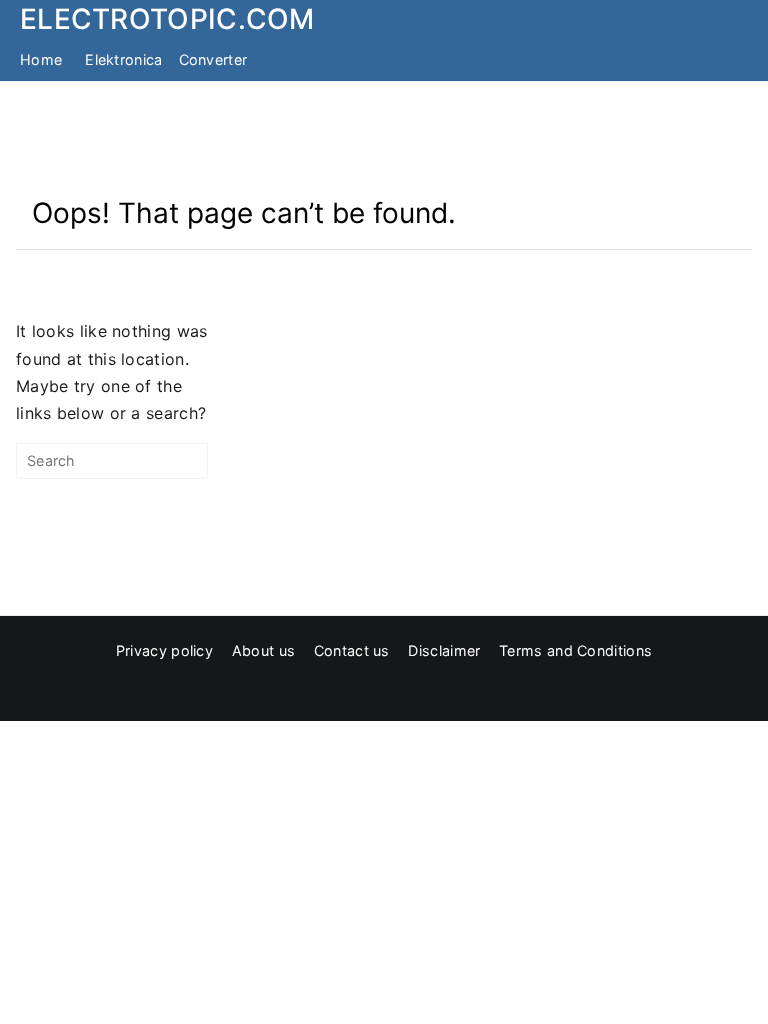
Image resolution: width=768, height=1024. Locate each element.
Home (41, 59)
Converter (213, 59)
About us (263, 650)
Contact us (352, 650)
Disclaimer (444, 650)
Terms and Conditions (575, 650)
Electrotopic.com (167, 19)
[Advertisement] (384, 138)
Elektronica (123, 59)
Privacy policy (164, 650)
